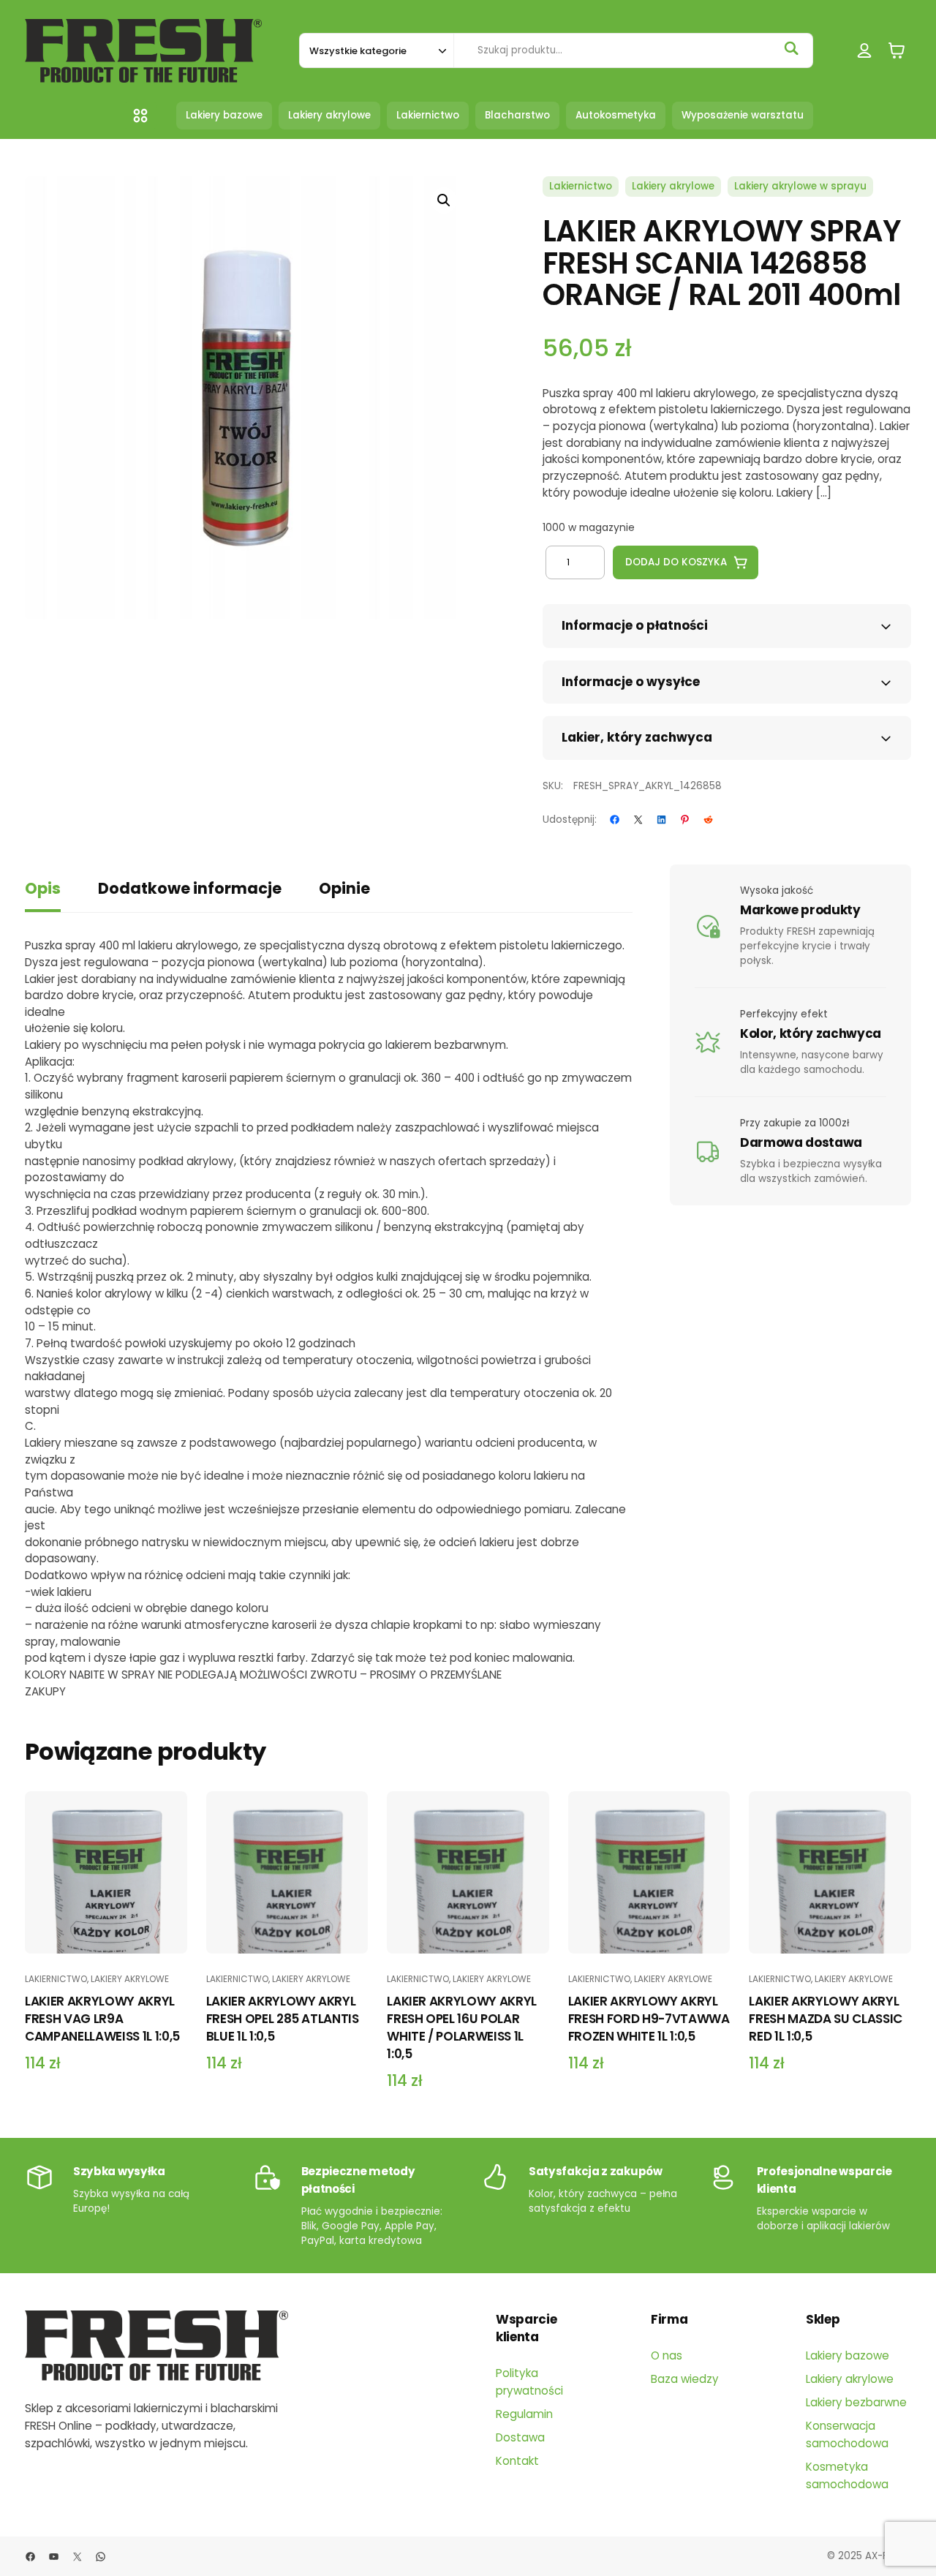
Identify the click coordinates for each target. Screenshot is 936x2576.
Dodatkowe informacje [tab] (190, 888)
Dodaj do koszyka (676, 562)
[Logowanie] (865, 51)
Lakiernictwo (581, 186)
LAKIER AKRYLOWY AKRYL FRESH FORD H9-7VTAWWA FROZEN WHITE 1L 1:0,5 (649, 2019)
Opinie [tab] (344, 888)
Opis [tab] (43, 888)
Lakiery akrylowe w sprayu (800, 186)
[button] (444, 200)
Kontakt (517, 2461)
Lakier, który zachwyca (637, 737)
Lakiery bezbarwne (856, 2402)
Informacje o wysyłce (631, 682)
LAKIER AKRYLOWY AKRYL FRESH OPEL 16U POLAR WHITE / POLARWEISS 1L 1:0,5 (462, 2027)
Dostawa (520, 2437)
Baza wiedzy (685, 2379)
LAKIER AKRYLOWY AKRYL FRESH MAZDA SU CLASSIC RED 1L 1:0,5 (826, 2019)
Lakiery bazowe (848, 2355)
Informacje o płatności (635, 625)
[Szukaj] (791, 48)
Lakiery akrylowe (673, 186)
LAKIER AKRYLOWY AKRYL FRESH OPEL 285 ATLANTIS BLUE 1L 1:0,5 (283, 2019)
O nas (667, 2355)
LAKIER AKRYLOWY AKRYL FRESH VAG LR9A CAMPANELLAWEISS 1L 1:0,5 (102, 2019)
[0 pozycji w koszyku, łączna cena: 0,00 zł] (897, 51)
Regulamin (524, 2414)
